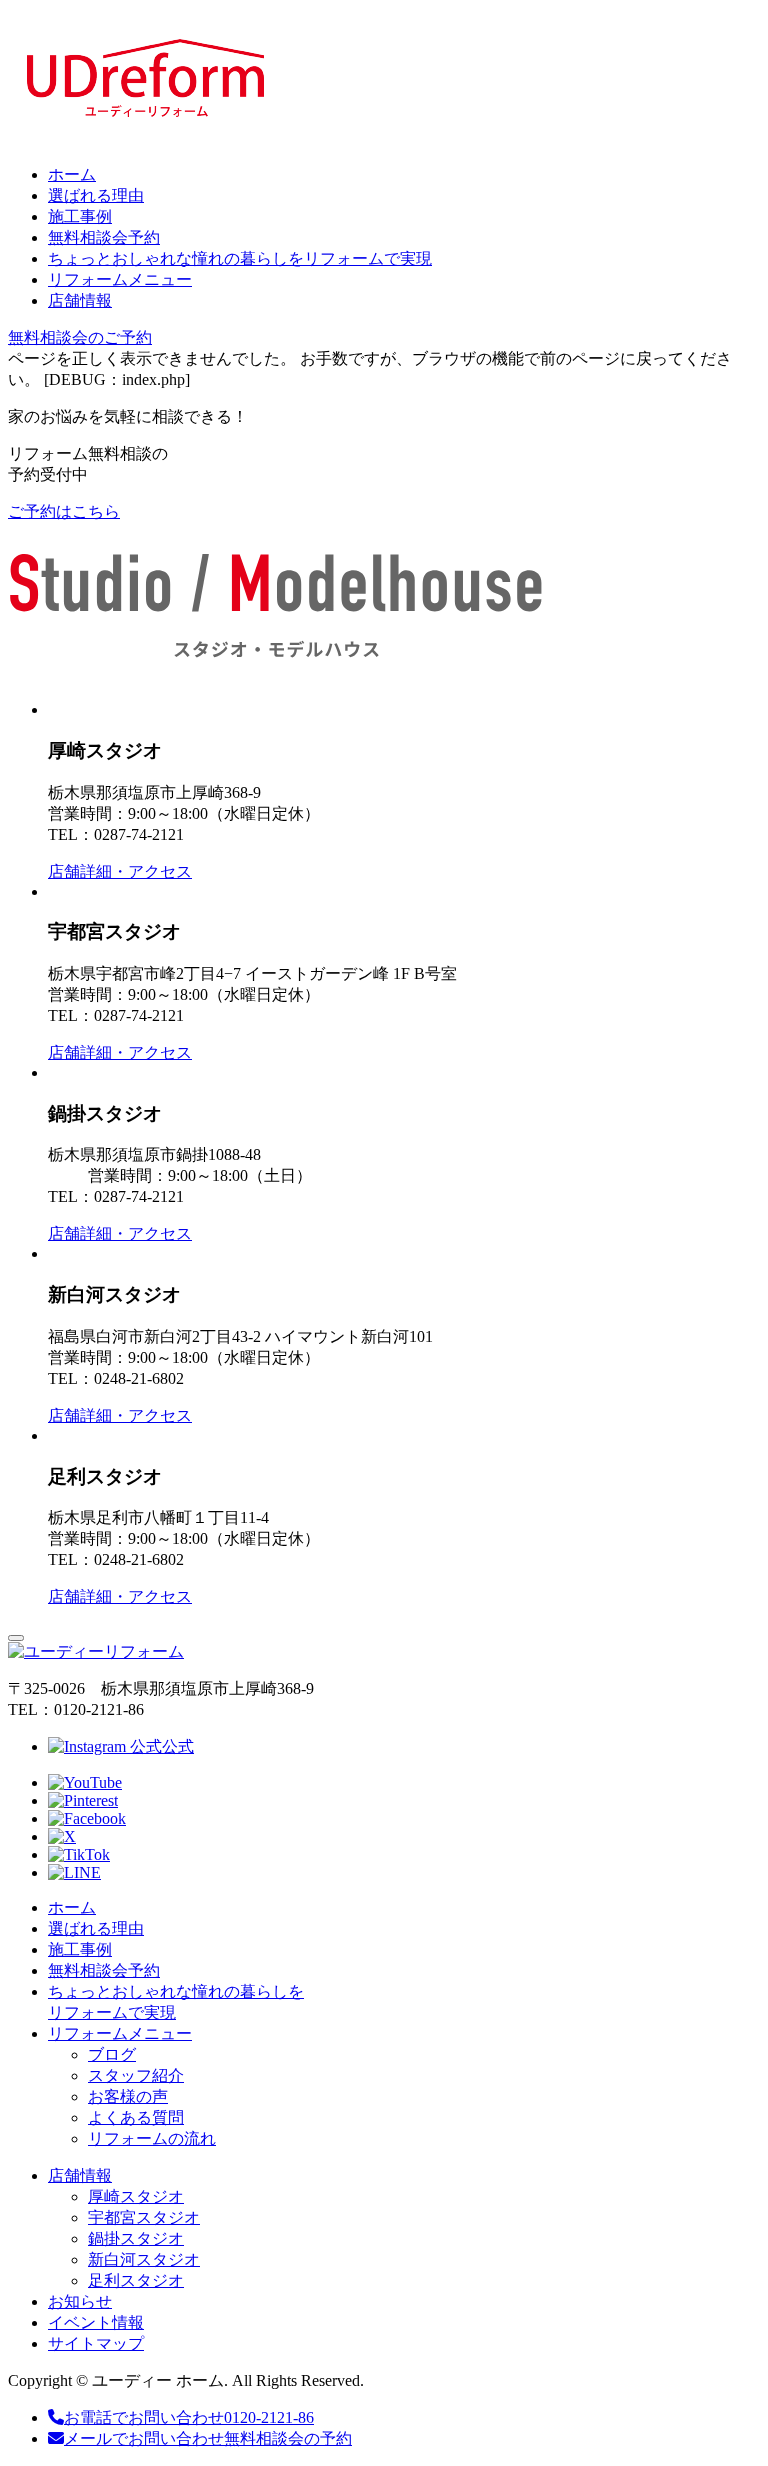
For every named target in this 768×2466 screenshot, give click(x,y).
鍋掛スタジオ (136, 2238)
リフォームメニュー (120, 279)
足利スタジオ (136, 2280)
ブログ (112, 2054)
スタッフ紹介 (136, 2075)
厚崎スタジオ (136, 2196)
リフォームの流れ (152, 2138)
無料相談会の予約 (208, 2438)
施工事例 (80, 216)
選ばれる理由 (96, 195)
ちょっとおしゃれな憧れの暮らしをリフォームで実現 (240, 258)
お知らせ (80, 2301)
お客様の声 (128, 2096)
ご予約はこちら (64, 511)
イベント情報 (96, 2322)
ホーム (72, 174)
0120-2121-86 (189, 2417)
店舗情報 (80, 300)
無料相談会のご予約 (80, 337)
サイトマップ (96, 2343)
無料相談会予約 (104, 237)
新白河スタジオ (144, 2259)
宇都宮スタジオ (144, 2217)
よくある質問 (136, 2117)
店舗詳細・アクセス (120, 871)
